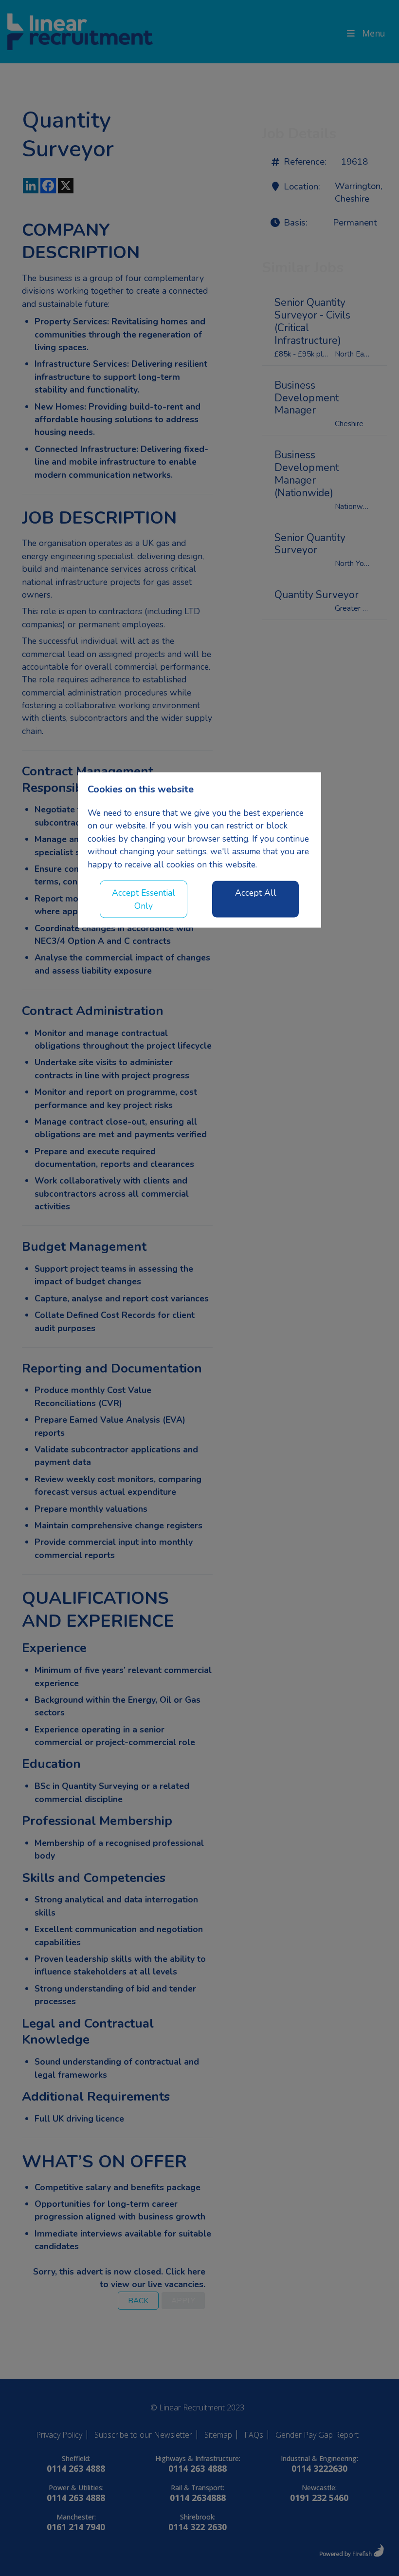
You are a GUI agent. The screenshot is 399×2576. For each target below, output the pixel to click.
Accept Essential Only (144, 899)
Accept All (256, 893)
